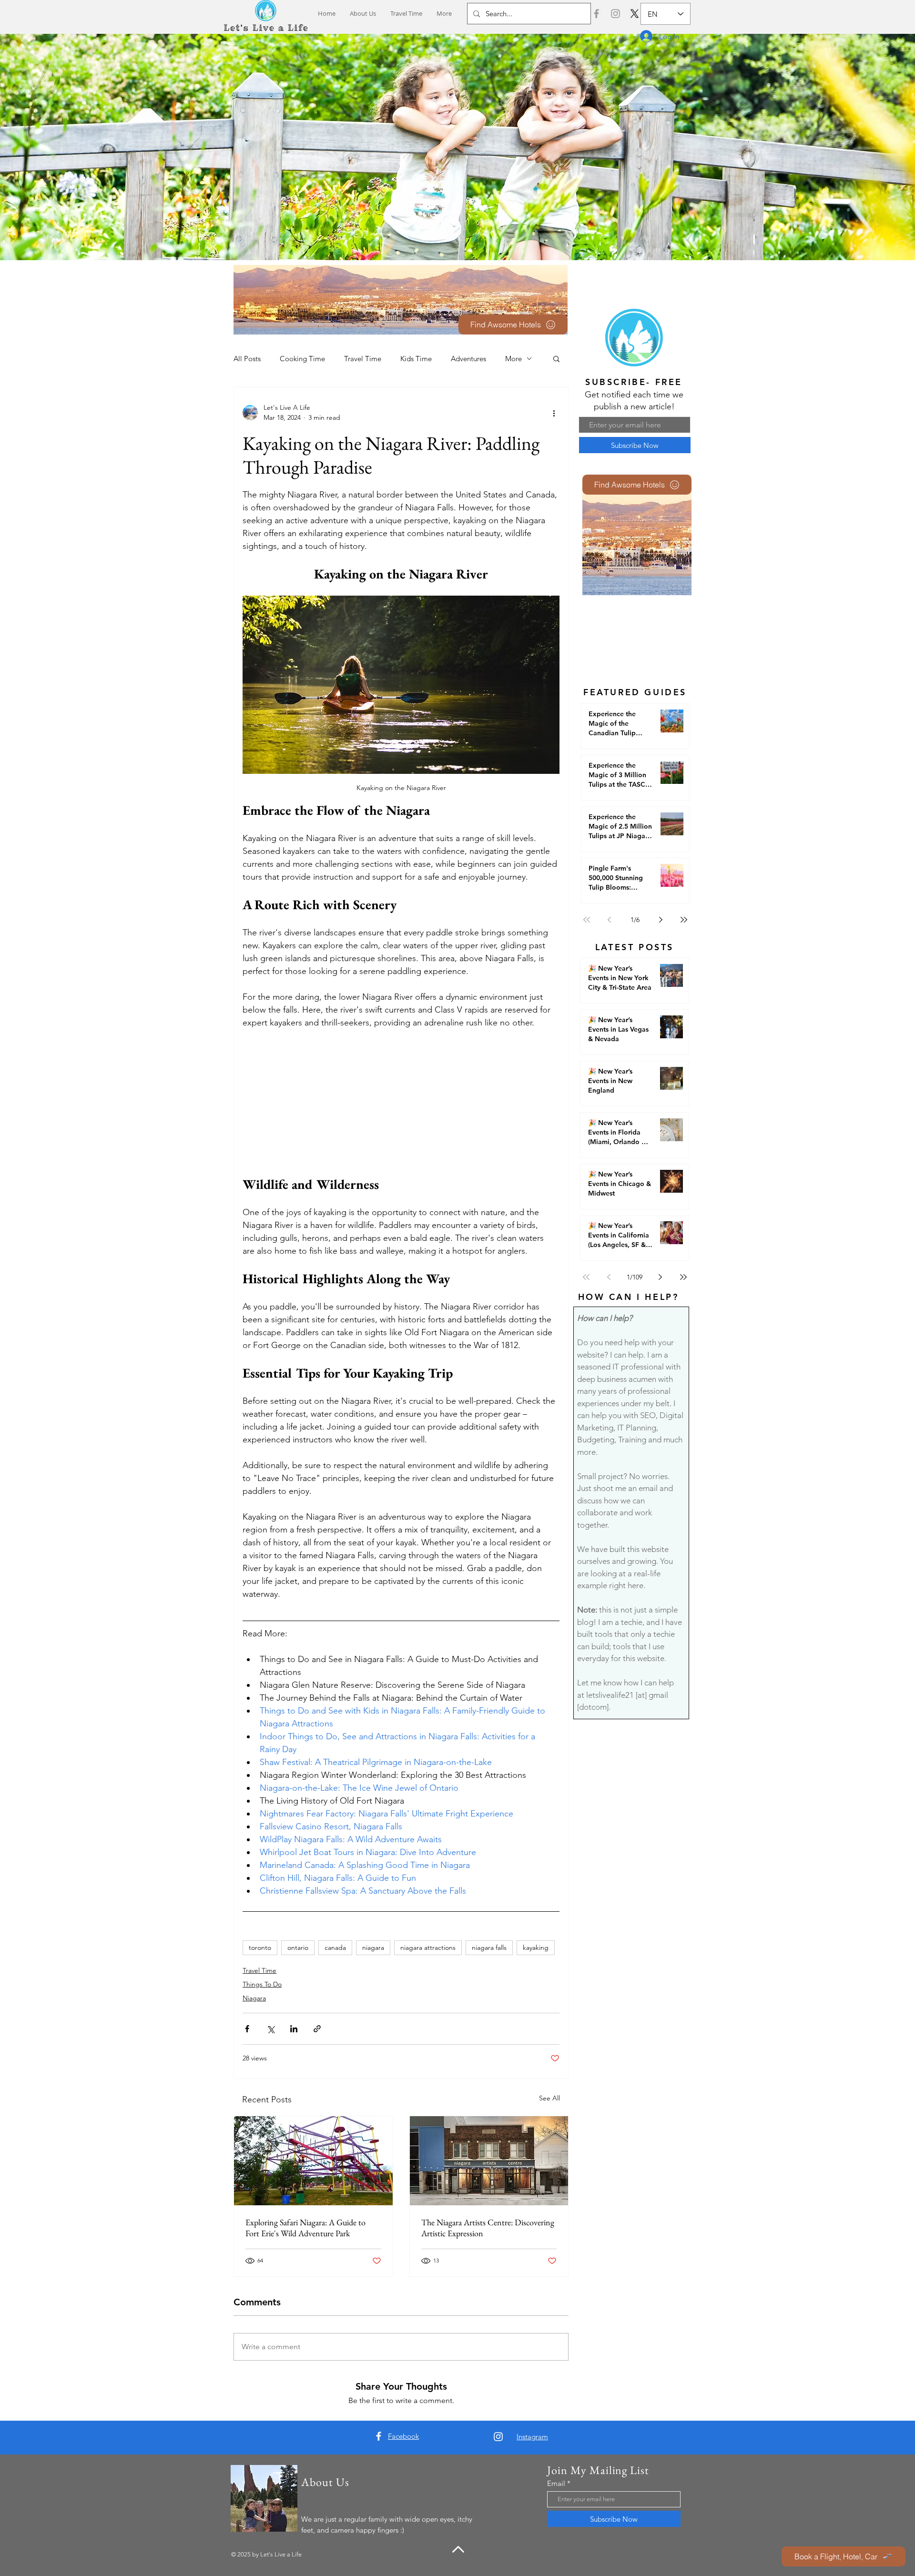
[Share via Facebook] (247, 2029)
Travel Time (363, 359)
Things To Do (262, 1984)
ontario (298, 1947)
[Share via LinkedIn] (294, 2029)
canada (335, 1947)
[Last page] (684, 920)
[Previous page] (610, 920)
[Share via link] (317, 2029)
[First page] (587, 920)
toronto (260, 1947)
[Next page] (661, 920)
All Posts (247, 359)
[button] (556, 358)
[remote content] (401, 1103)
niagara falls (489, 1947)
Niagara (254, 1998)
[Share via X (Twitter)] (270, 2029)
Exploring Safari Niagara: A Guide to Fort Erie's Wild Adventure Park (305, 2228)
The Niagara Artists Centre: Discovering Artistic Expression (488, 2228)
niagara (373, 1947)
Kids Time (416, 359)
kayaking (536, 1947)
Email (556, 2483)
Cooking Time (302, 359)
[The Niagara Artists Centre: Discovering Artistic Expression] (489, 2161)
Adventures (468, 359)
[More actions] (554, 413)
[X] (635, 14)
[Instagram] (615, 14)
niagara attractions (428, 1947)
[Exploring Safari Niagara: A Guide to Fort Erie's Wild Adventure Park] (313, 2161)
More (513, 359)
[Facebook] (596, 14)
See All (549, 2098)
